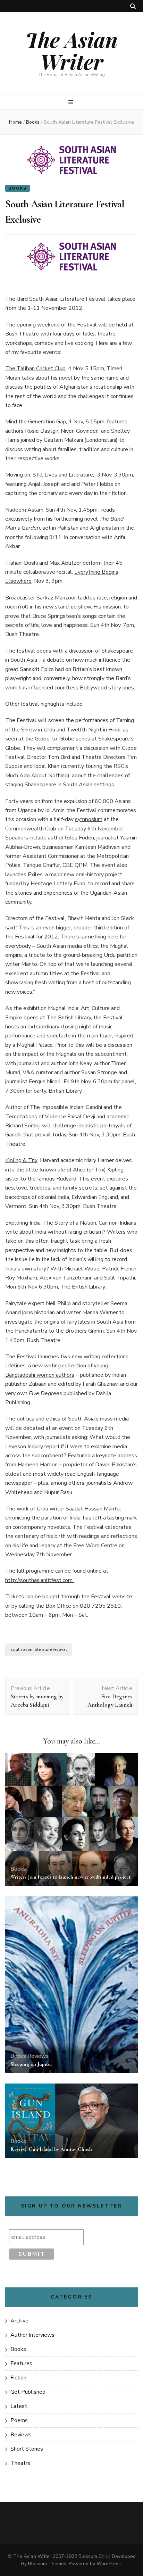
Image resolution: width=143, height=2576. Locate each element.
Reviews (38, 2056)
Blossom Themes (47, 2564)
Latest (19, 2406)
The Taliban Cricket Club (35, 368)
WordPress (109, 2564)
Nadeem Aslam (24, 510)
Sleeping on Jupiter (31, 2064)
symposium (89, 819)
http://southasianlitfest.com (40, 1580)
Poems (19, 2420)
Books (18, 188)
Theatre (20, 2463)
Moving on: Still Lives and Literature (49, 475)
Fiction (18, 2378)
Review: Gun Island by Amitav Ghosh (51, 2149)
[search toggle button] (133, 6)
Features (21, 2363)
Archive (19, 2321)
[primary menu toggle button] (72, 102)
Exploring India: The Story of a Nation (51, 1223)
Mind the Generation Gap (36, 422)
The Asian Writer (71, 50)
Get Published (28, 2392)
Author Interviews (32, 2335)
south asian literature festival (39, 1649)
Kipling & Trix (21, 1160)
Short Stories (27, 2449)
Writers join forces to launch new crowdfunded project (70, 1877)
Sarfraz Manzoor (56, 598)
